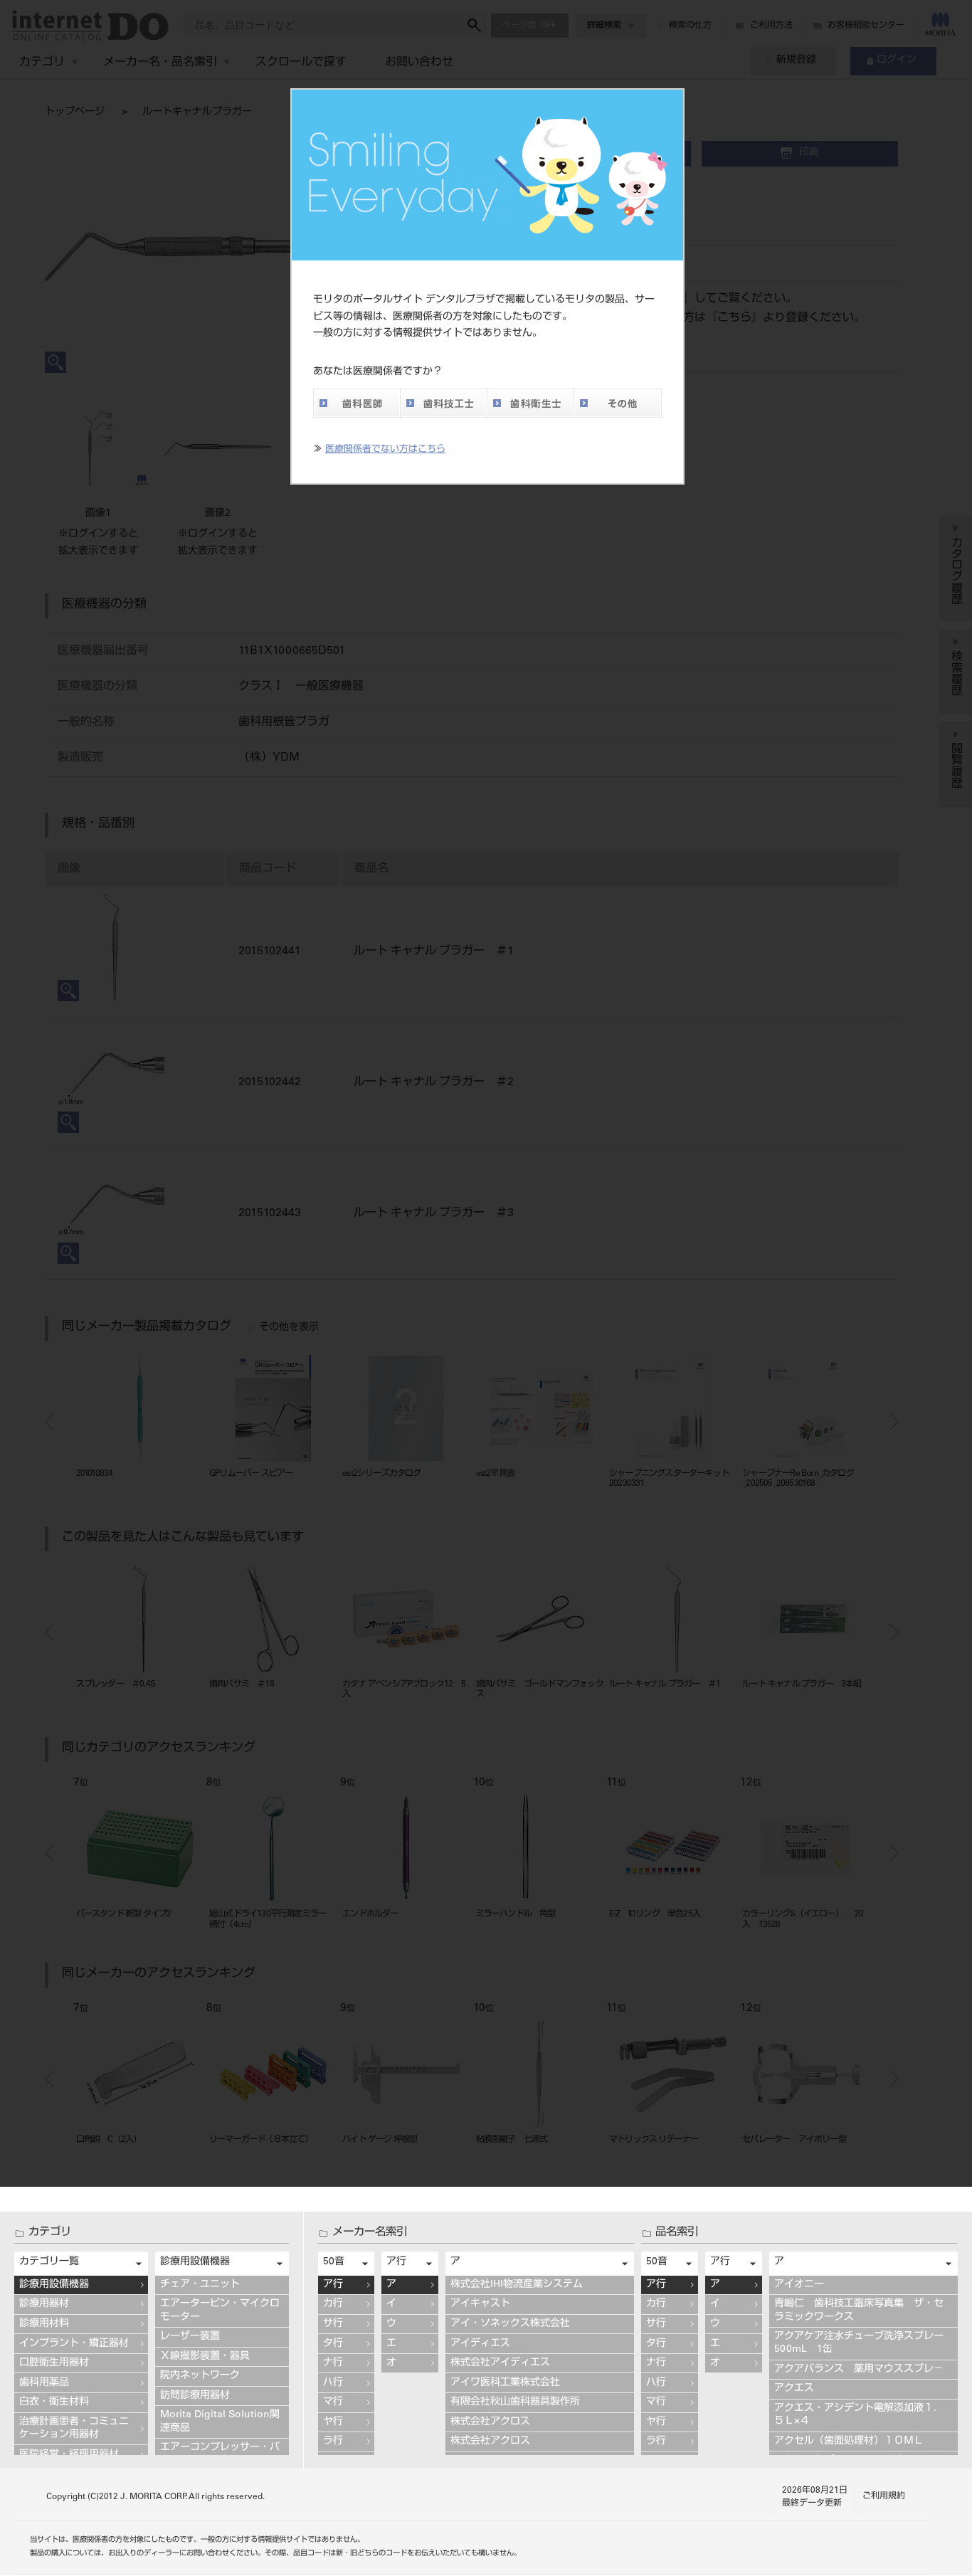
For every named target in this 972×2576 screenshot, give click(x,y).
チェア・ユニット (200, 2285)
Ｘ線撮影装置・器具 (205, 2357)
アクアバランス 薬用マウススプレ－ (859, 2370)
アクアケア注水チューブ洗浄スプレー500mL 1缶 (859, 2343)
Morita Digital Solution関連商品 (220, 2422)
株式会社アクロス (490, 2422)
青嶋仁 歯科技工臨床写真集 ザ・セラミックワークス (859, 2311)
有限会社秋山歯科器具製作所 (515, 2402)
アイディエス (480, 2344)
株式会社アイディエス (500, 2363)
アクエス (794, 2389)
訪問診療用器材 (195, 2396)
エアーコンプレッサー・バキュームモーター (220, 2454)
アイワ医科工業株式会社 (505, 2383)
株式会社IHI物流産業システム (517, 2285)
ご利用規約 (884, 2496)
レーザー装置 (190, 2337)
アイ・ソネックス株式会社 (510, 2324)
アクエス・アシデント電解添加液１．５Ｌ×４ (859, 2415)
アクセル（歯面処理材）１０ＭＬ (849, 2442)
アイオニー (799, 2285)
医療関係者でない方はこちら (385, 450)
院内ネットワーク (200, 2376)
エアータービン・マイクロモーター (220, 2311)
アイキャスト (480, 2304)
